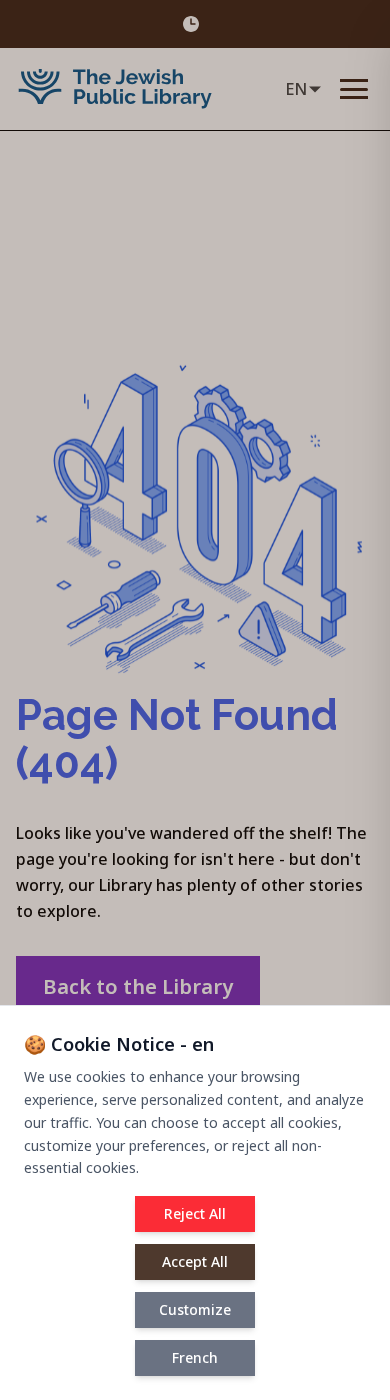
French (195, 1357)
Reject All (195, 1213)
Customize (195, 1309)
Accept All (195, 1261)
